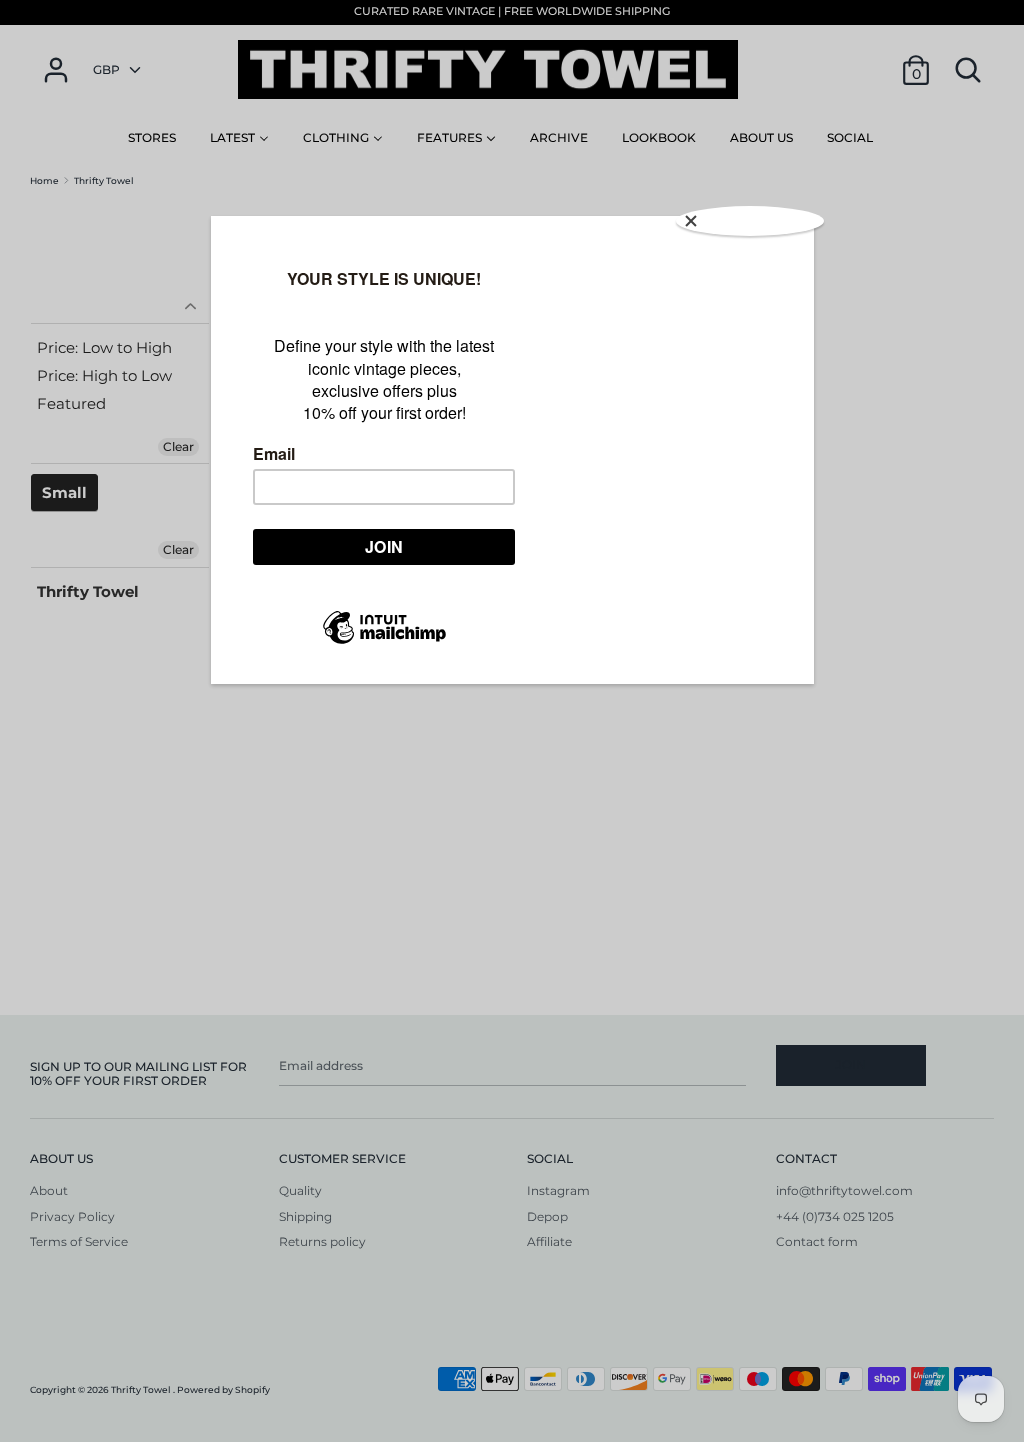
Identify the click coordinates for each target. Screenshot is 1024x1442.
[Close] (750, 221)
